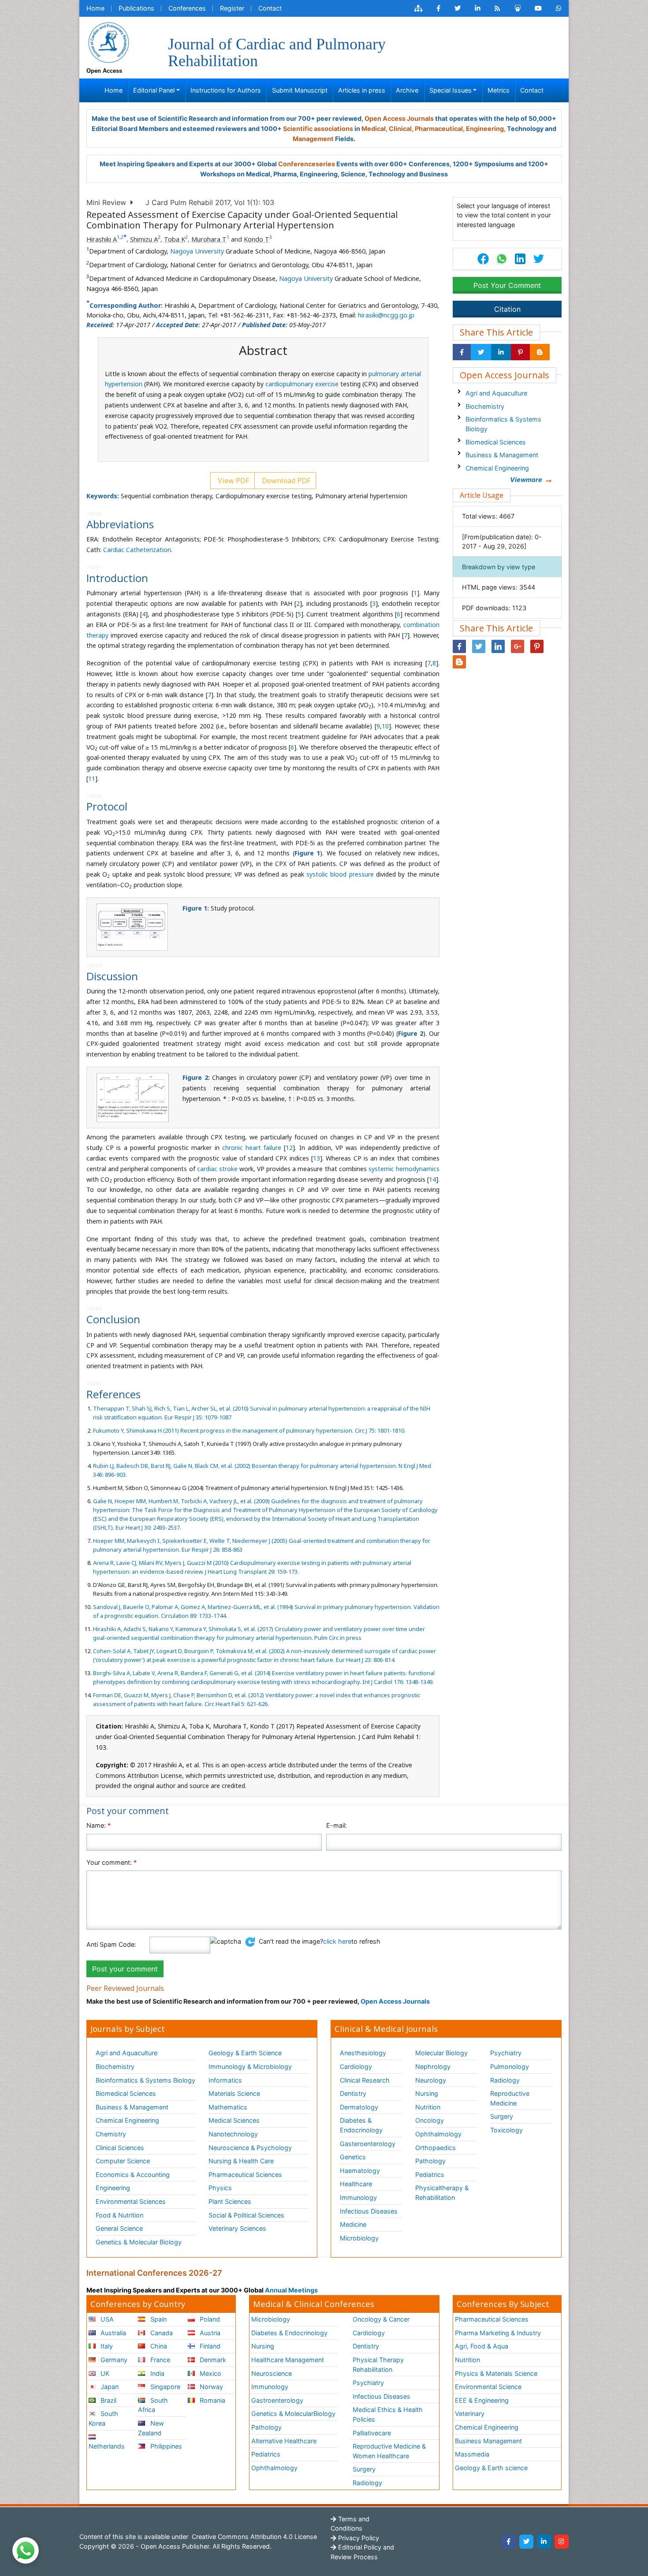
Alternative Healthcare (284, 2441)
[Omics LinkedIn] (478, 8)
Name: (99, 1825)
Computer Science (123, 2161)
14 (432, 1179)
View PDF (233, 481)
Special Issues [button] (451, 90)
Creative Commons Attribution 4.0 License (253, 2537)
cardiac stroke (217, 1169)
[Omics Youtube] (538, 8)
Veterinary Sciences (237, 2228)
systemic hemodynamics (404, 1169)
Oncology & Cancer (381, 2319)
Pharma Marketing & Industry (498, 2333)
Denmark (212, 2360)
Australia (112, 2333)
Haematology (360, 2171)
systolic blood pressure (340, 874)
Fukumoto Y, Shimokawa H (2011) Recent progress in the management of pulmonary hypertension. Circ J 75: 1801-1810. (249, 1430)
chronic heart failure (252, 1148)
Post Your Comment (507, 285)
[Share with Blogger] (540, 352)
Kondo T (257, 239)
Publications (136, 8)
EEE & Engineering (482, 2400)
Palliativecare (372, 2433)
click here (337, 1941)
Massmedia (472, 2454)
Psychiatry (506, 2053)
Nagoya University (197, 251)
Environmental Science (488, 2387)
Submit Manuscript (300, 90)
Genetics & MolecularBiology (293, 2414)
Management (313, 139)
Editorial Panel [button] (154, 90)
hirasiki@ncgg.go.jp (386, 315)
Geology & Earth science (491, 2468)
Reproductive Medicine (510, 2098)
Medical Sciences (234, 2120)
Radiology (505, 2080)
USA (106, 2319)
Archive (407, 90)
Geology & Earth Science (245, 2053)
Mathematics (228, 2107)
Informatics (225, 2080)
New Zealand (151, 2428)
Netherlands (107, 2446)
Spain (158, 2319)
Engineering (113, 2188)
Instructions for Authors (226, 90)
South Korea (103, 2418)
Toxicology (506, 2130)
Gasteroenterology (368, 2144)
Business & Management (502, 455)
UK (104, 2373)
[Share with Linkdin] (501, 352)
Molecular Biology (441, 2053)
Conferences (187, 8)
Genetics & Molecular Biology (139, 2242)
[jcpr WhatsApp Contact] (559, 8)
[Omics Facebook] (438, 8)
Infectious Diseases (369, 2211)
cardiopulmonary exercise (302, 384)
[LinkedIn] (544, 2542)
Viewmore (526, 480)
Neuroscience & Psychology (250, 2148)
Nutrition (428, 2107)
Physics (220, 2188)
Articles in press (362, 90)
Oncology (430, 2120)
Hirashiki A (102, 239)
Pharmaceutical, (440, 129)
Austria (209, 2333)
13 (317, 1158)
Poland (209, 2319)
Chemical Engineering (497, 468)
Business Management (488, 2441)
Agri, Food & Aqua (482, 2346)
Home (95, 8)
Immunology (358, 2197)
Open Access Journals (399, 118)
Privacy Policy (358, 2538)
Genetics (353, 2157)
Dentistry (353, 2093)
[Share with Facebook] (462, 352)
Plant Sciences (230, 2201)
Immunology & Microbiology (250, 2066)
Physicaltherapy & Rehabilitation (442, 2193)
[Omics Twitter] (458, 8)
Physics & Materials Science (496, 2373)
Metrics (499, 90)
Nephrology (433, 2066)
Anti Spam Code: (111, 1944)
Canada (161, 2333)
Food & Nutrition (119, 2215)
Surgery (502, 2116)
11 (92, 778)
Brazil (108, 2400)
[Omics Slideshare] (518, 8)
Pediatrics (430, 2175)
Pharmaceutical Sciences (245, 2175)
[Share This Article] (501, 259)
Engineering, (486, 129)
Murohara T (209, 239)
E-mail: (337, 1825)
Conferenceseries (307, 164)
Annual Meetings (291, 2290)
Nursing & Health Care (241, 2161)
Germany (113, 2360)
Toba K (175, 239)
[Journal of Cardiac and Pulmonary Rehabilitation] (108, 42)
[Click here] (418, 8)
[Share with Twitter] (481, 352)
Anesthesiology (363, 2053)
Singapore (164, 2387)
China (158, 2346)
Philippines (165, 2446)
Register (232, 8)
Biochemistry (485, 406)
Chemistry (111, 2134)
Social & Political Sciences (246, 2215)
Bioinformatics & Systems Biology (503, 424)
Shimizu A (144, 239)
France (159, 2360)
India (156, 2373)
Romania (212, 2400)
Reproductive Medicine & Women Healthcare (389, 2451)
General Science (119, 2228)
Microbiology (359, 2238)
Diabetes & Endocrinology (361, 2125)
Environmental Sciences (131, 2201)
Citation (507, 309)
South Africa (153, 2405)
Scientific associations (318, 129)
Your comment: (112, 1862)
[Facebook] (509, 2542)
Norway (210, 2387)
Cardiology (356, 2066)
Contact (270, 8)
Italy (106, 2346)
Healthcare (356, 2184)
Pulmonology (510, 2066)
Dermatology (359, 2107)
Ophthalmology (438, 2134)
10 (385, 726)
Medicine (353, 2224)
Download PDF (285, 481)
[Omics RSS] (497, 8)
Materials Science (234, 2093)
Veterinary (470, 2414)
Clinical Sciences (120, 2148)
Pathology (430, 2161)
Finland (209, 2346)
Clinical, (401, 129)
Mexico (210, 2373)
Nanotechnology (233, 2134)
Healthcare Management (288, 2360)
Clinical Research (365, 2080)
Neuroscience (272, 2373)
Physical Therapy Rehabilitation (378, 2365)
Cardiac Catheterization (137, 550)
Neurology (431, 2080)
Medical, (374, 129)
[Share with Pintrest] (520, 352)
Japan (109, 2387)
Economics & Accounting (133, 2175)
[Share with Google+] (518, 646)
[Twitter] (526, 2542)
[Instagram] (562, 2542)
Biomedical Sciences (496, 442)
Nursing (427, 2093)
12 (289, 1148)
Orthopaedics (436, 2148)
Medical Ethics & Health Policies (388, 2414)
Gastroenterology (277, 2400)
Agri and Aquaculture (496, 393)
